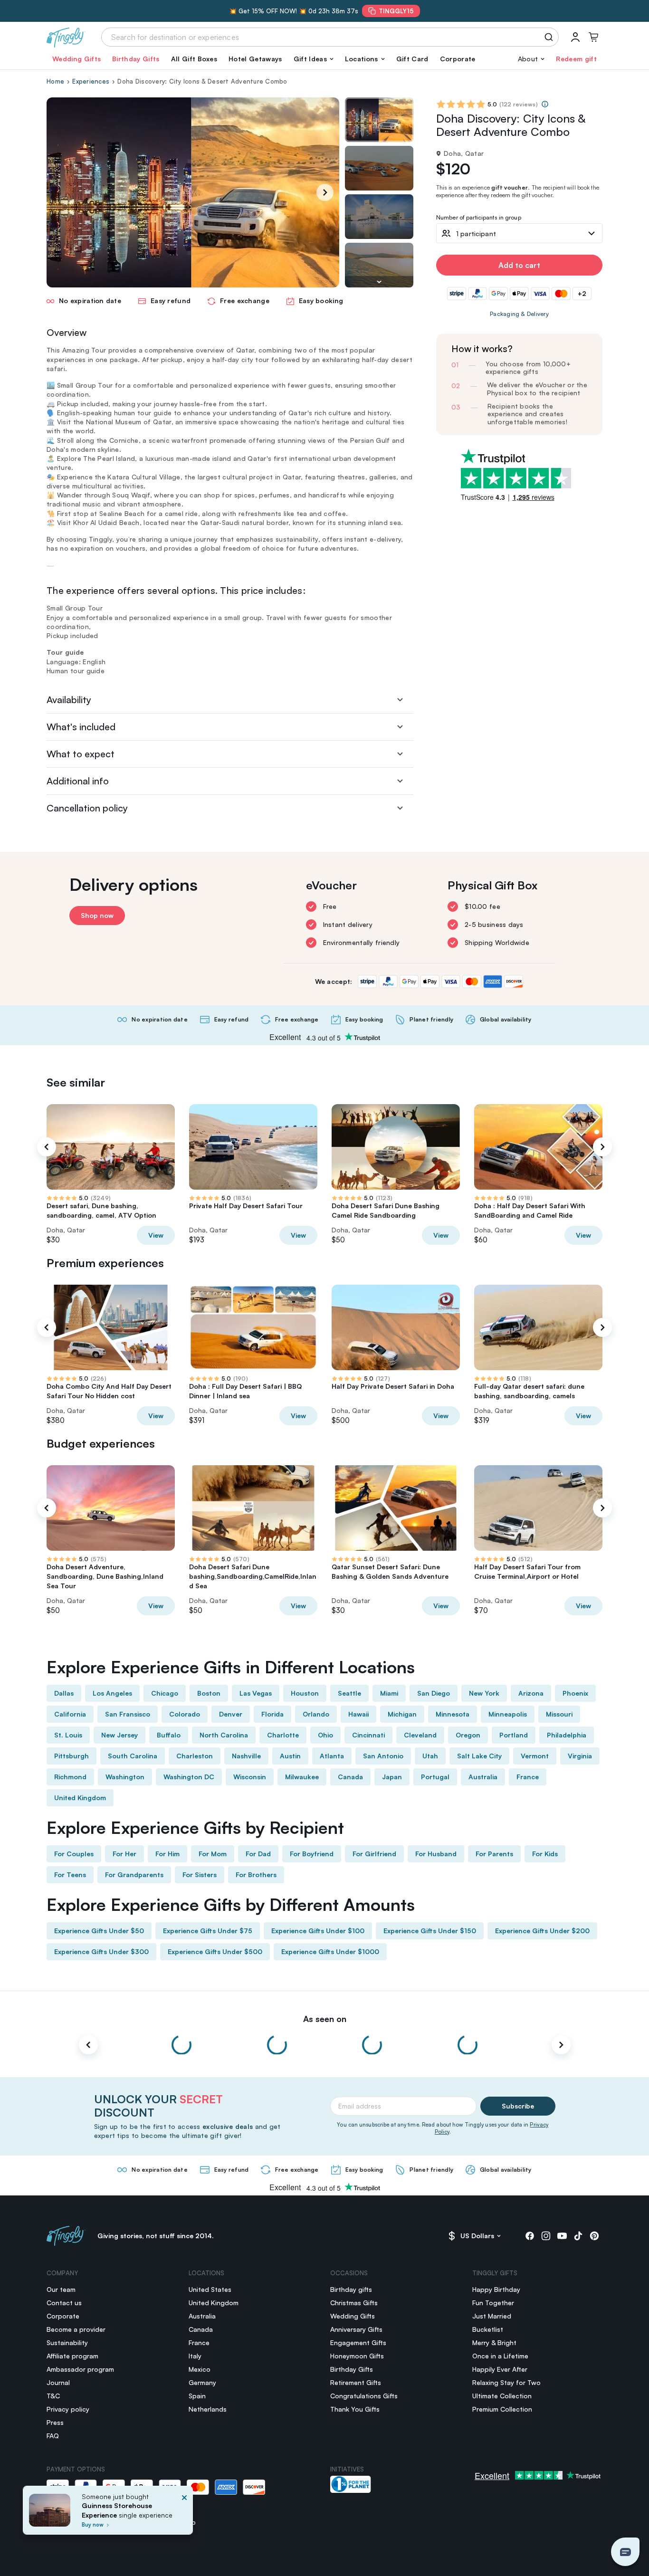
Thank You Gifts (355, 2409)
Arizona (531, 1693)
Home (55, 81)
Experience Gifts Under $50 (99, 1931)
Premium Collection (502, 2409)
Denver (231, 1714)
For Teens (70, 1875)
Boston (209, 1693)
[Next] (325, 192)
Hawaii (358, 1714)
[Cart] (593, 37)
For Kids (545, 1854)
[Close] (184, 2513)
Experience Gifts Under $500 (215, 1951)
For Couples (74, 1854)
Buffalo (169, 1735)
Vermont (535, 1756)
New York (484, 1693)
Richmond (70, 1777)
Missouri (559, 1714)
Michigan (402, 1714)
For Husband (436, 1854)
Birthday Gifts (136, 59)
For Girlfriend (374, 1854)
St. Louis (68, 1735)
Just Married (492, 2316)
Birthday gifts (351, 2289)
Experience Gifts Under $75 (208, 1931)
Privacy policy (68, 2409)
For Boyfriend (312, 1854)
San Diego (434, 1693)
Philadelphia (567, 1735)
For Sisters (200, 1875)
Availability (69, 700)
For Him (167, 1854)
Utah (430, 1756)
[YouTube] (562, 2236)
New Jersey (119, 1735)
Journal (58, 2382)
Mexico (200, 2369)
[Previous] (47, 1147)
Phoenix (575, 1693)
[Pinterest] (594, 2236)
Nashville (246, 1756)
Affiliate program (72, 2356)
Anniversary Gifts (356, 2329)
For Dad (258, 1854)
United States (210, 2289)
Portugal (435, 1777)
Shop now (97, 915)
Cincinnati (368, 1735)
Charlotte (283, 1735)
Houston (305, 1693)
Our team (61, 2289)
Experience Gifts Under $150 (430, 1931)
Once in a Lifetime (500, 2356)
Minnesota (453, 1714)
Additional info (78, 781)
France (528, 1777)
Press (55, 2422)
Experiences (91, 81)
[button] (314, 59)
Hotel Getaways (255, 59)
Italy (195, 2356)
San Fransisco (128, 1714)
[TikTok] (578, 2236)
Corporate (458, 59)
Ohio (325, 1735)
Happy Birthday (496, 2289)
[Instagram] (546, 2236)
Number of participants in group (479, 218)
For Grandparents (134, 1875)
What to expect (81, 754)
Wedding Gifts (76, 59)
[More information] (545, 104)
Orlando (316, 1714)
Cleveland (420, 1735)
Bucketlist (488, 2329)
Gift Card (412, 59)
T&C (53, 2396)
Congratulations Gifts (364, 2396)
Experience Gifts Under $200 (542, 1931)
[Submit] (550, 37)
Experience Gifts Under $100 (318, 1931)
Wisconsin (250, 1777)
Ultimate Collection (502, 2396)
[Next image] (379, 282)
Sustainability (67, 2342)
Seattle (349, 1693)
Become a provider (76, 2329)
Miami (389, 1693)
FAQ (53, 2436)
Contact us (64, 2303)
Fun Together (493, 2303)
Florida (272, 1714)
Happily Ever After (500, 2369)
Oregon (468, 1735)
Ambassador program (80, 2369)
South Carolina (133, 1756)
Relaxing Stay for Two (506, 2382)
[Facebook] (530, 2236)
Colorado (185, 1714)
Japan (392, 1777)
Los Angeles (112, 1693)
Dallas (64, 1693)
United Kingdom (80, 1798)
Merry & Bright (494, 2342)
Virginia (580, 1756)
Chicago (165, 1693)
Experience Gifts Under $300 (101, 1951)
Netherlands (208, 2409)
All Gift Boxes (194, 59)
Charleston (195, 1756)
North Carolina (224, 1735)
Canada (350, 1777)
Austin (290, 1756)
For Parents (494, 1854)
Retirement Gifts (356, 2382)
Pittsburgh (72, 1756)
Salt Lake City (479, 1756)
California (70, 1714)
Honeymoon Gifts (357, 2356)
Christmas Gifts (354, 2303)
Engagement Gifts (358, 2342)
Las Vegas (256, 1693)
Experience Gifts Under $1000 (330, 1951)
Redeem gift (576, 59)
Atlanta (332, 1756)
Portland (514, 1735)
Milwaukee (302, 1777)
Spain (197, 2396)
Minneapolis (508, 1714)
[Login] (575, 37)
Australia (483, 1777)
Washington (125, 1777)
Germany (202, 2382)
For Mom (213, 1854)
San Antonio (383, 1756)
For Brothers (256, 1875)
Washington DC (189, 1777)
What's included (81, 727)
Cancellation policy (87, 808)
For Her (124, 1854)
